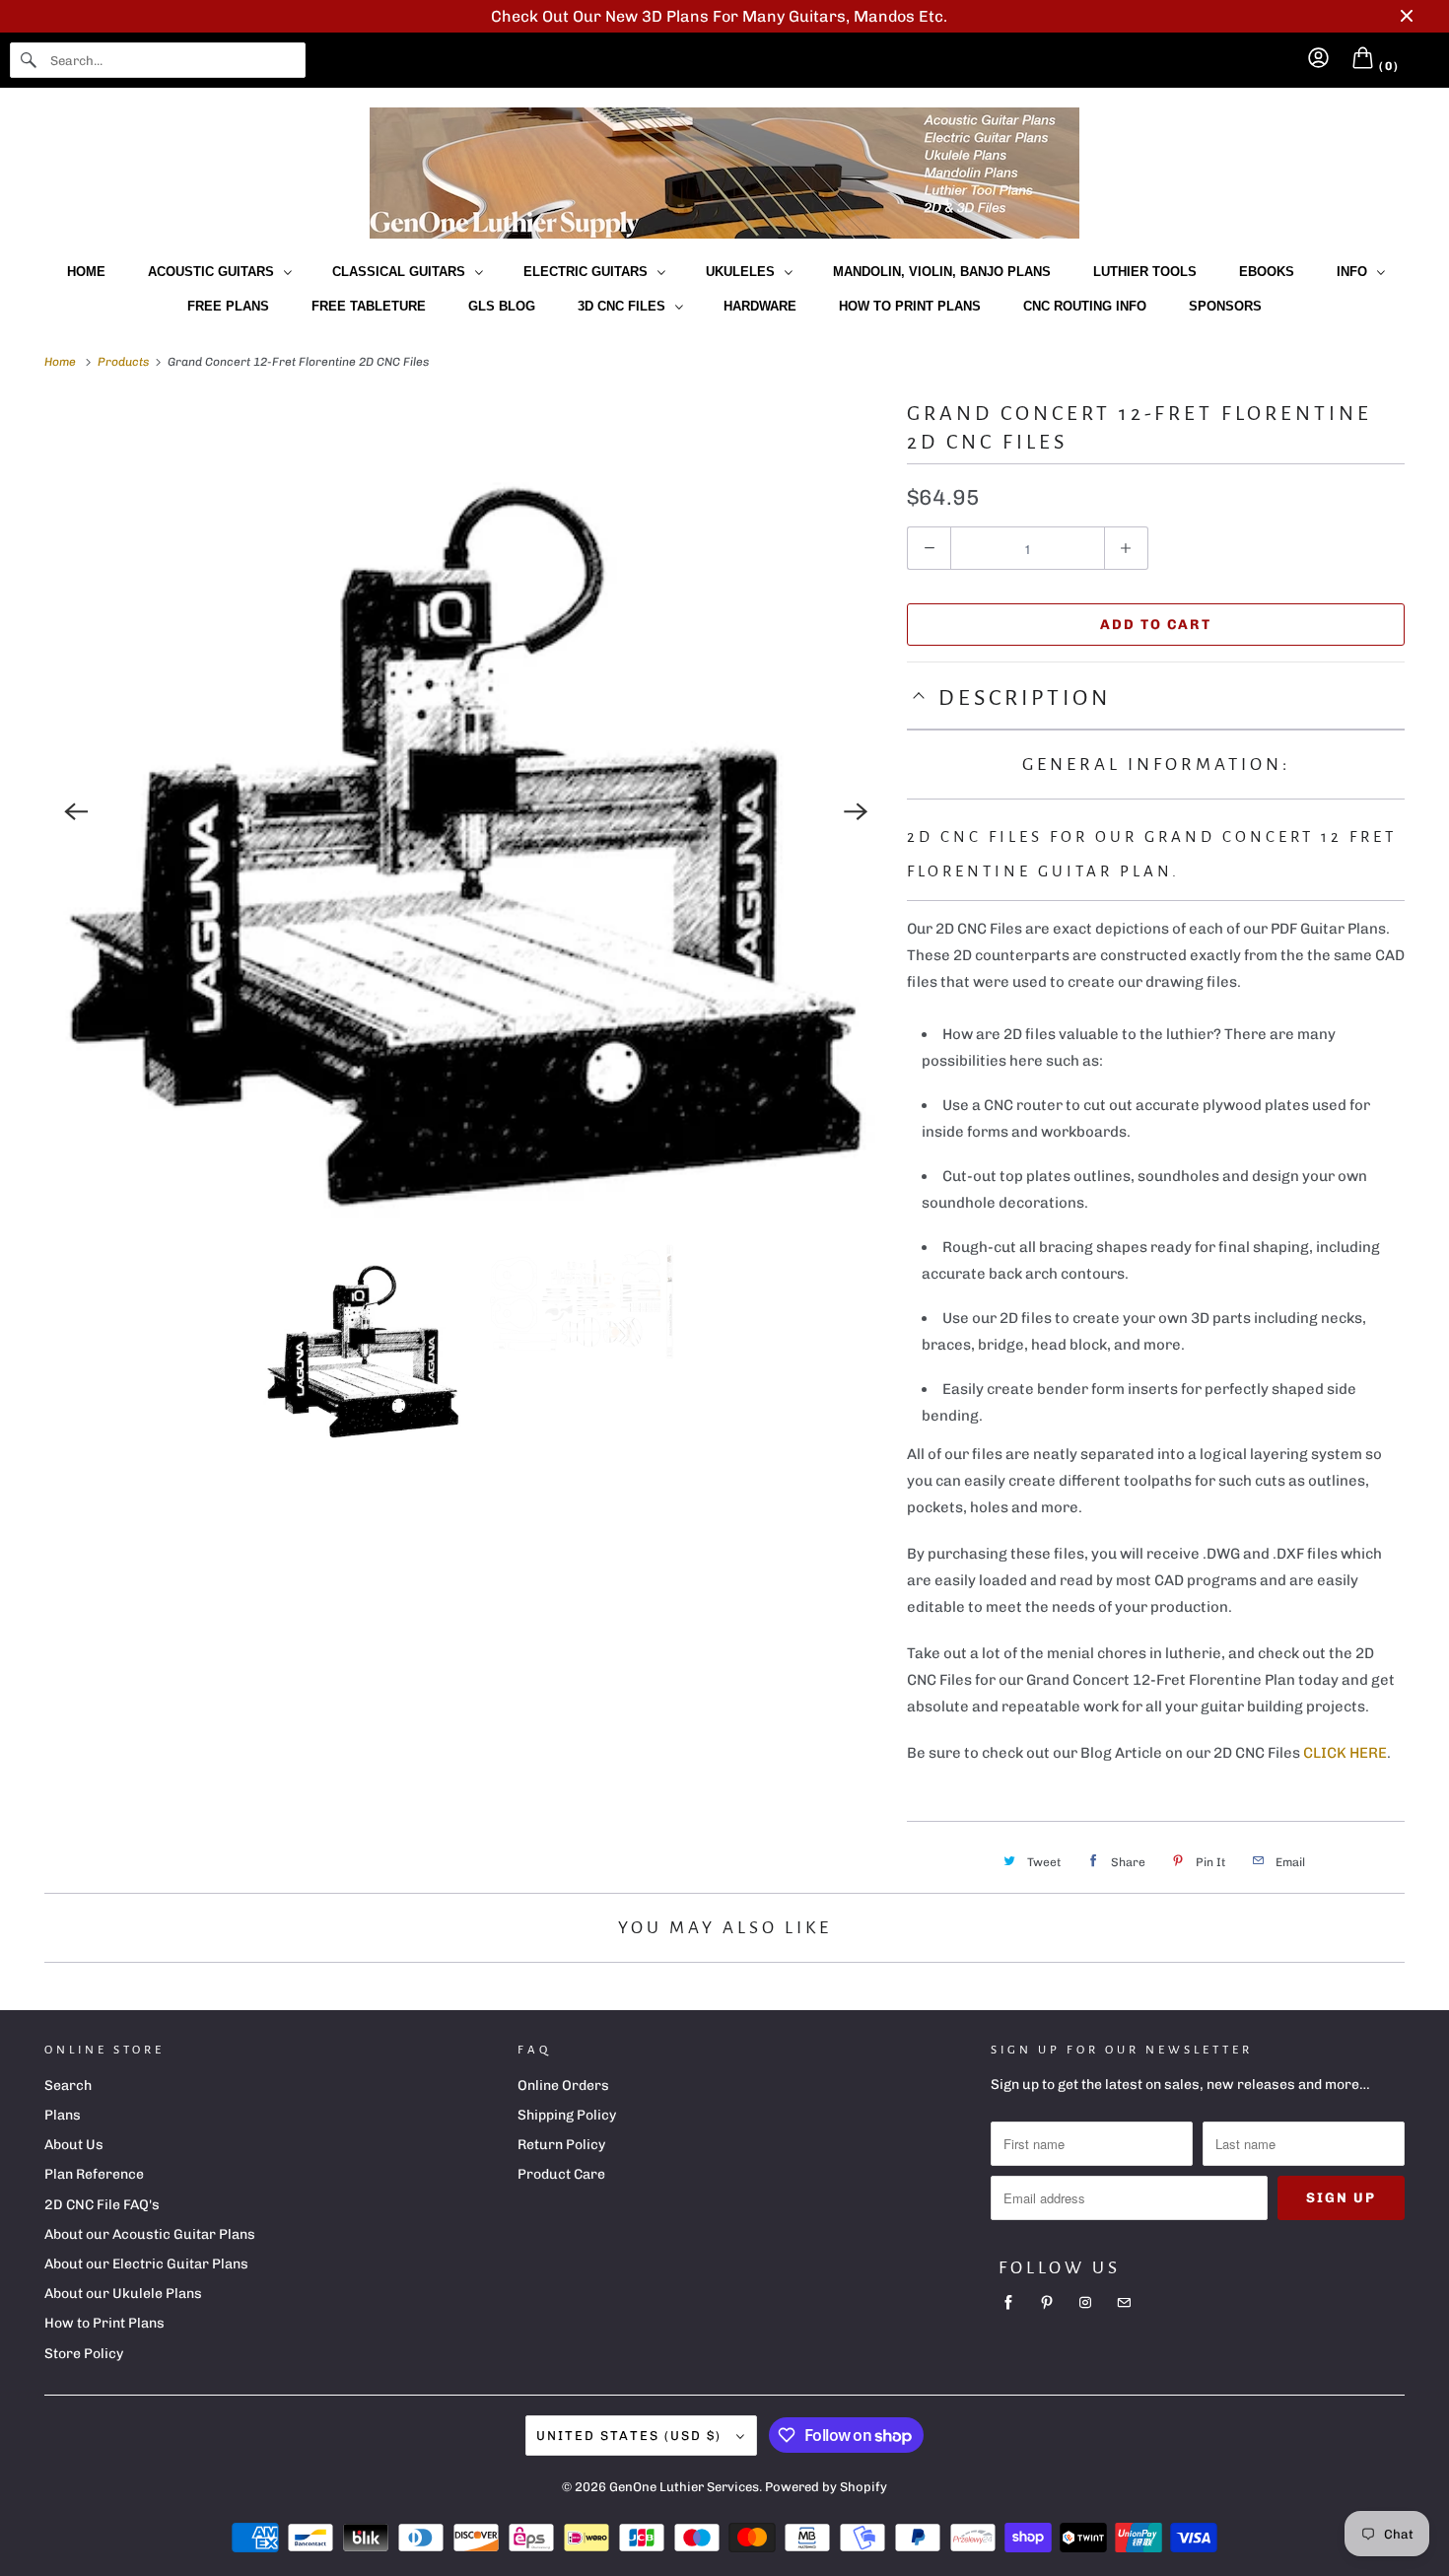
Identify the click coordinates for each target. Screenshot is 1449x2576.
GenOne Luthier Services (684, 2487)
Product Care (561, 2174)
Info (1356, 272)
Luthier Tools (1145, 272)
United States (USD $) (631, 2436)
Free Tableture (369, 306)
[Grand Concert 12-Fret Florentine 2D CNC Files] (466, 812)
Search (68, 2086)
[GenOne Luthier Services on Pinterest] (1047, 2303)
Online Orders (563, 2086)
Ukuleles (744, 272)
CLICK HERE (1345, 1753)
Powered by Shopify (826, 2487)
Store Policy (84, 2354)
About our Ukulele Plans (123, 2294)
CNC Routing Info (1085, 306)
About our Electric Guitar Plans (146, 2264)
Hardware (760, 306)
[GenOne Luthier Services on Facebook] (1008, 2303)
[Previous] (76, 811)
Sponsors (1225, 306)
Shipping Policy (567, 2115)
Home (86, 272)
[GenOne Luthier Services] (724, 173)
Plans (63, 2115)
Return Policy (561, 2145)
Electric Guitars (589, 272)
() (1387, 66)
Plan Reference (94, 2174)
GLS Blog (502, 306)
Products (125, 362)
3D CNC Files (625, 306)
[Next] (856, 811)
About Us (74, 2145)
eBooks (1267, 272)
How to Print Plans (910, 306)
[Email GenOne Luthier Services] (1124, 2303)
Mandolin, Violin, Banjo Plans (942, 272)
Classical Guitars (403, 272)
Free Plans (228, 306)
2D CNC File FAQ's (102, 2205)
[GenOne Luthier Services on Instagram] (1085, 2303)
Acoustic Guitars (215, 272)
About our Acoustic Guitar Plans (150, 2234)
